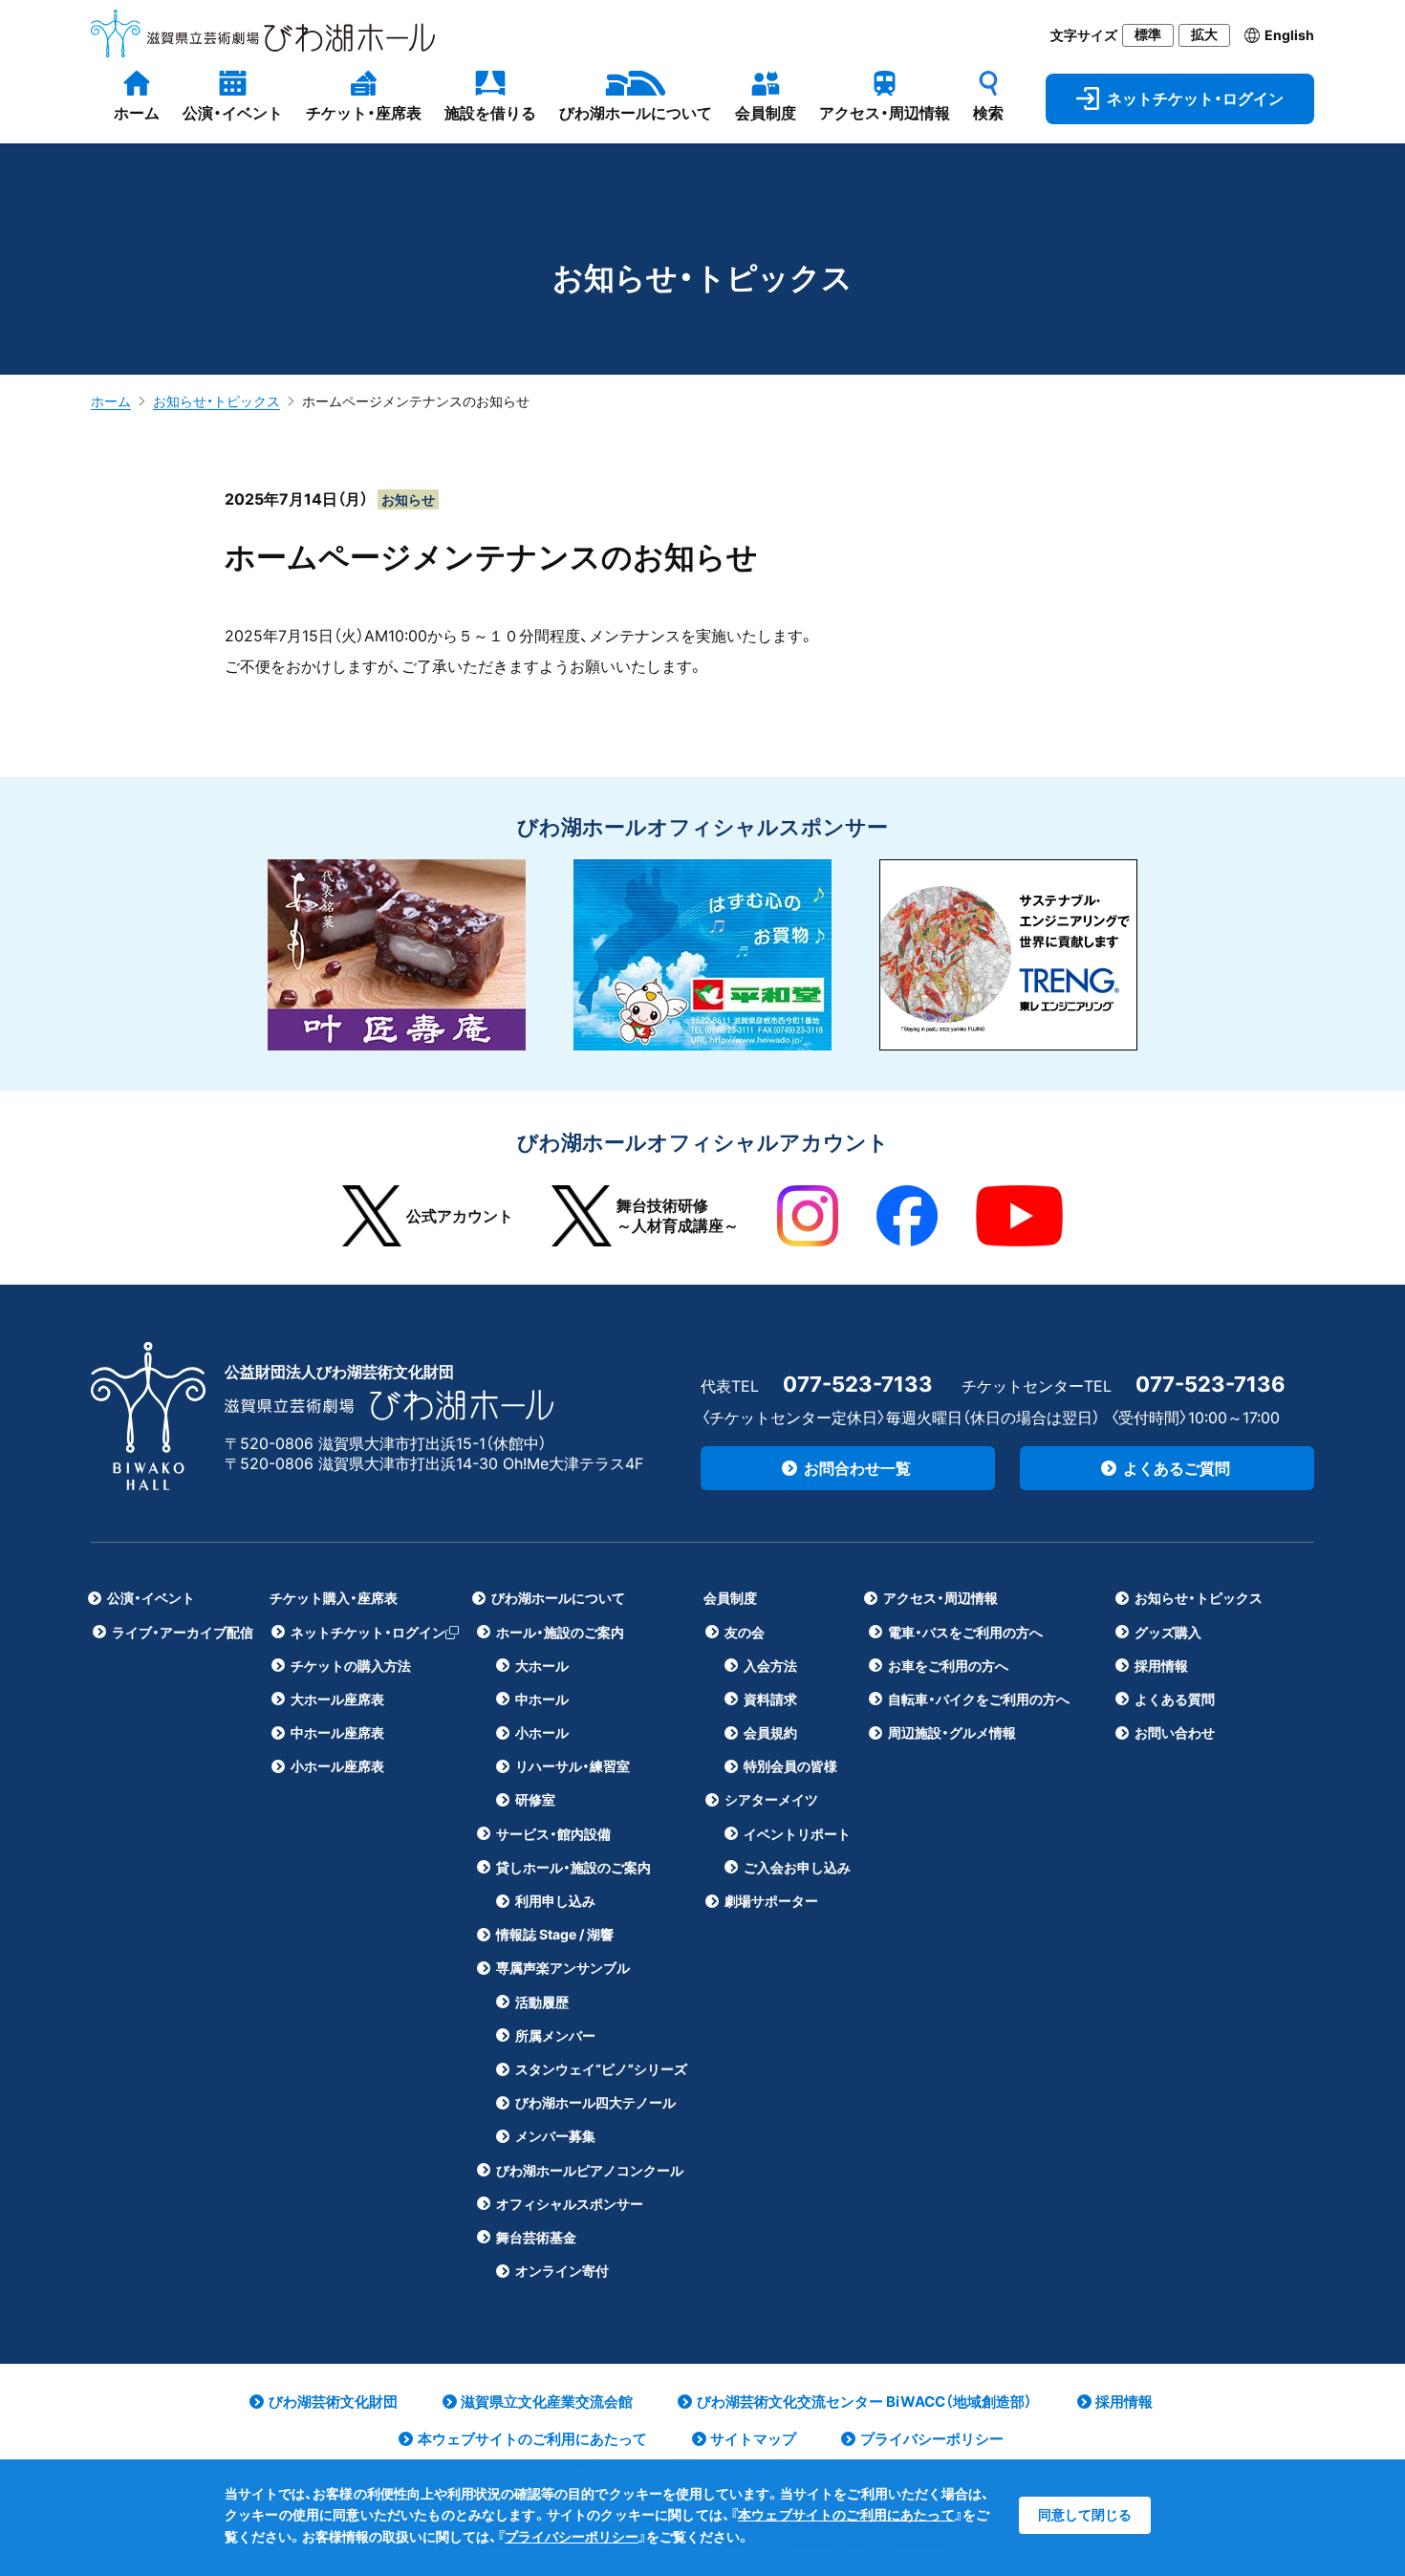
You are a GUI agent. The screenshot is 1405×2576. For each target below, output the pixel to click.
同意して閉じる (1085, 2514)
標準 (1148, 34)
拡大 (1204, 34)
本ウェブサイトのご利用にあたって (846, 2514)
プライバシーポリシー (572, 2536)
